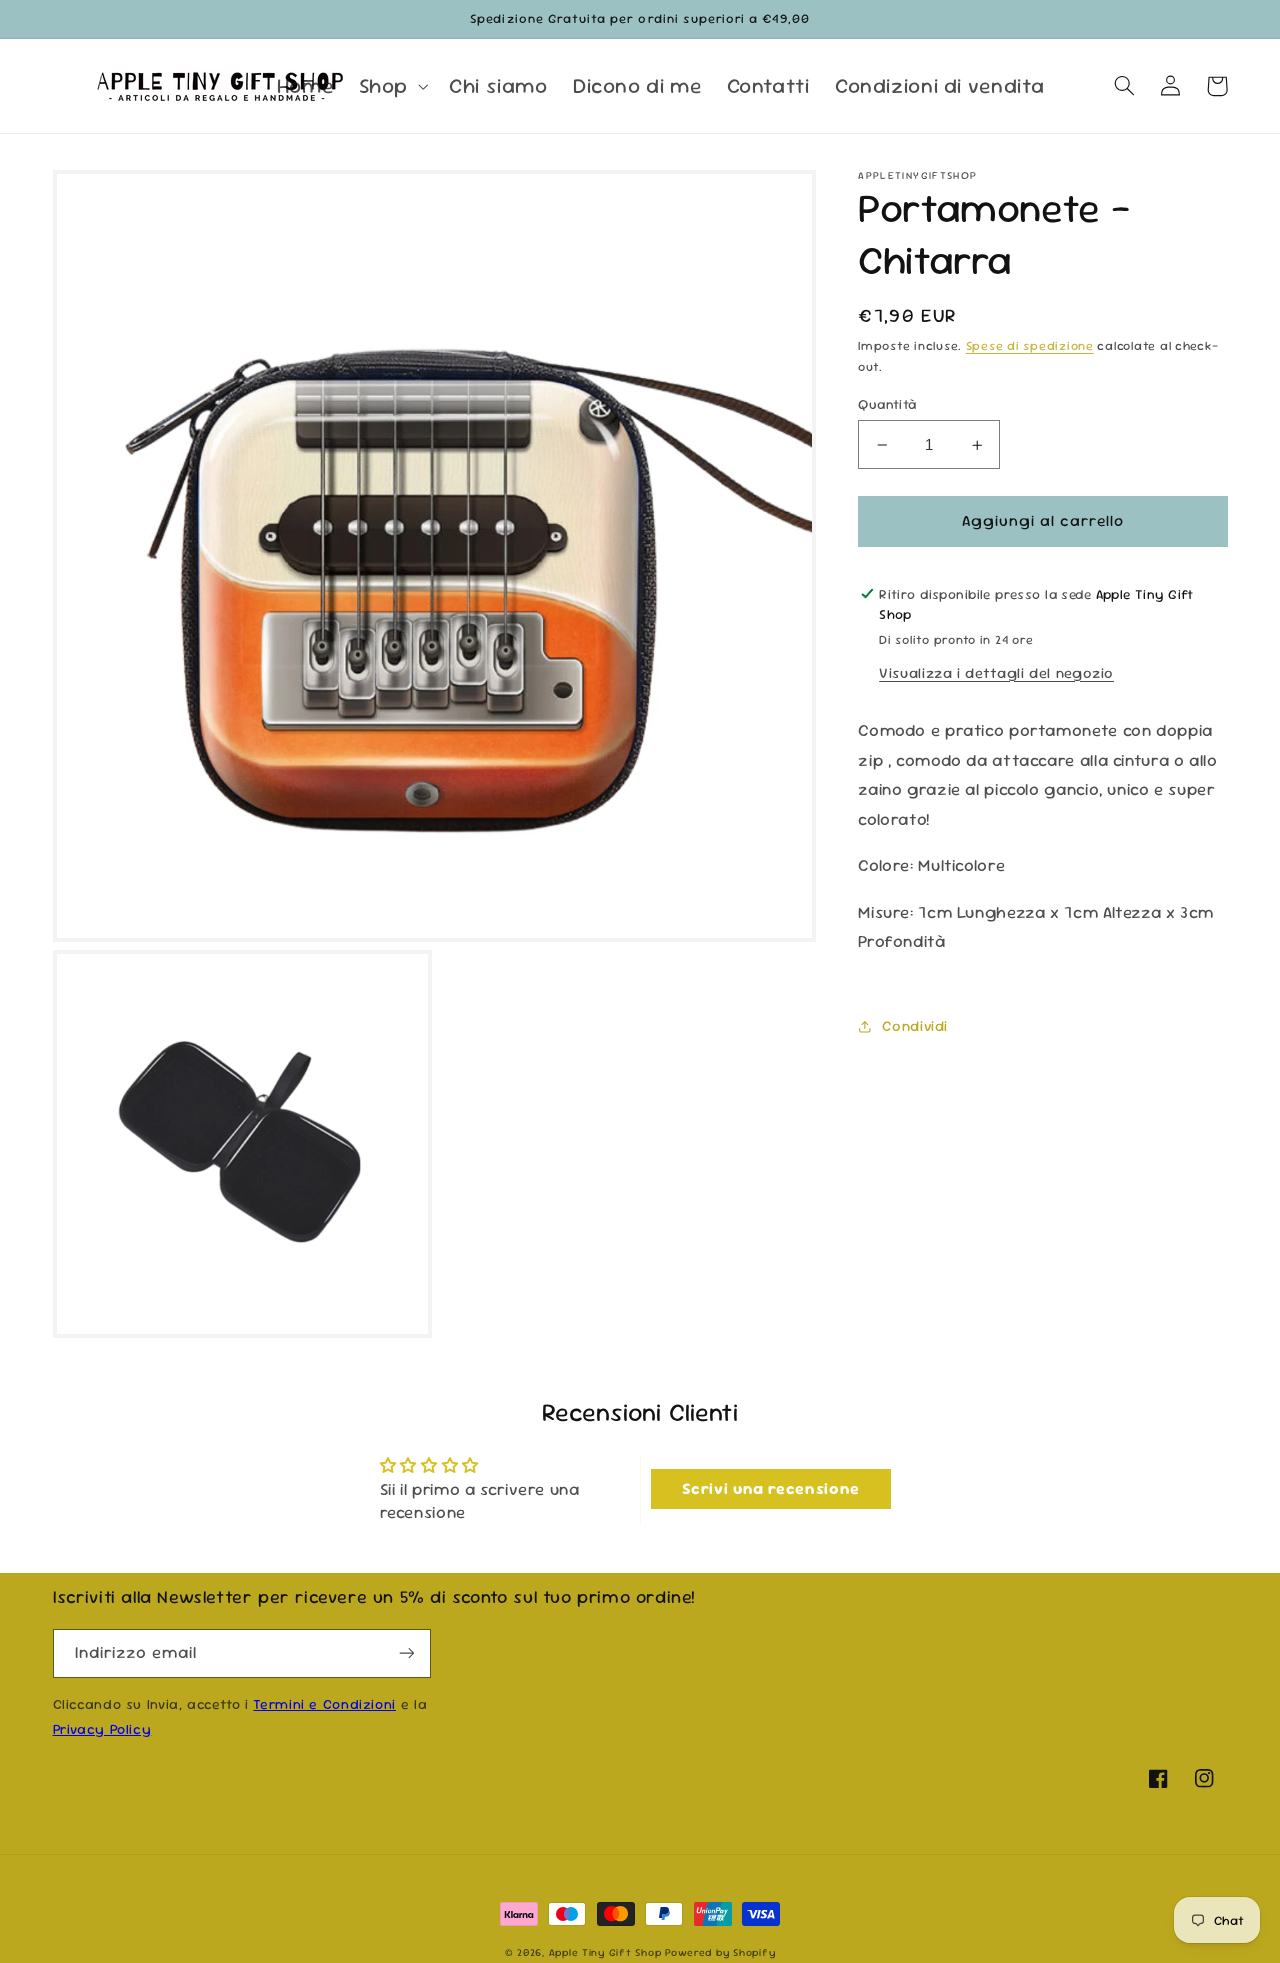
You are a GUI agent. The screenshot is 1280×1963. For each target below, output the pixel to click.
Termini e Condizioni (324, 1704)
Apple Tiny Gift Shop (605, 1952)
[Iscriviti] (406, 1653)
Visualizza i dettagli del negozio (996, 672)
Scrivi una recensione (771, 1488)
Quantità (887, 404)
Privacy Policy (102, 1729)
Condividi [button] (915, 1025)
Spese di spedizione (1030, 346)
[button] (391, 86)
